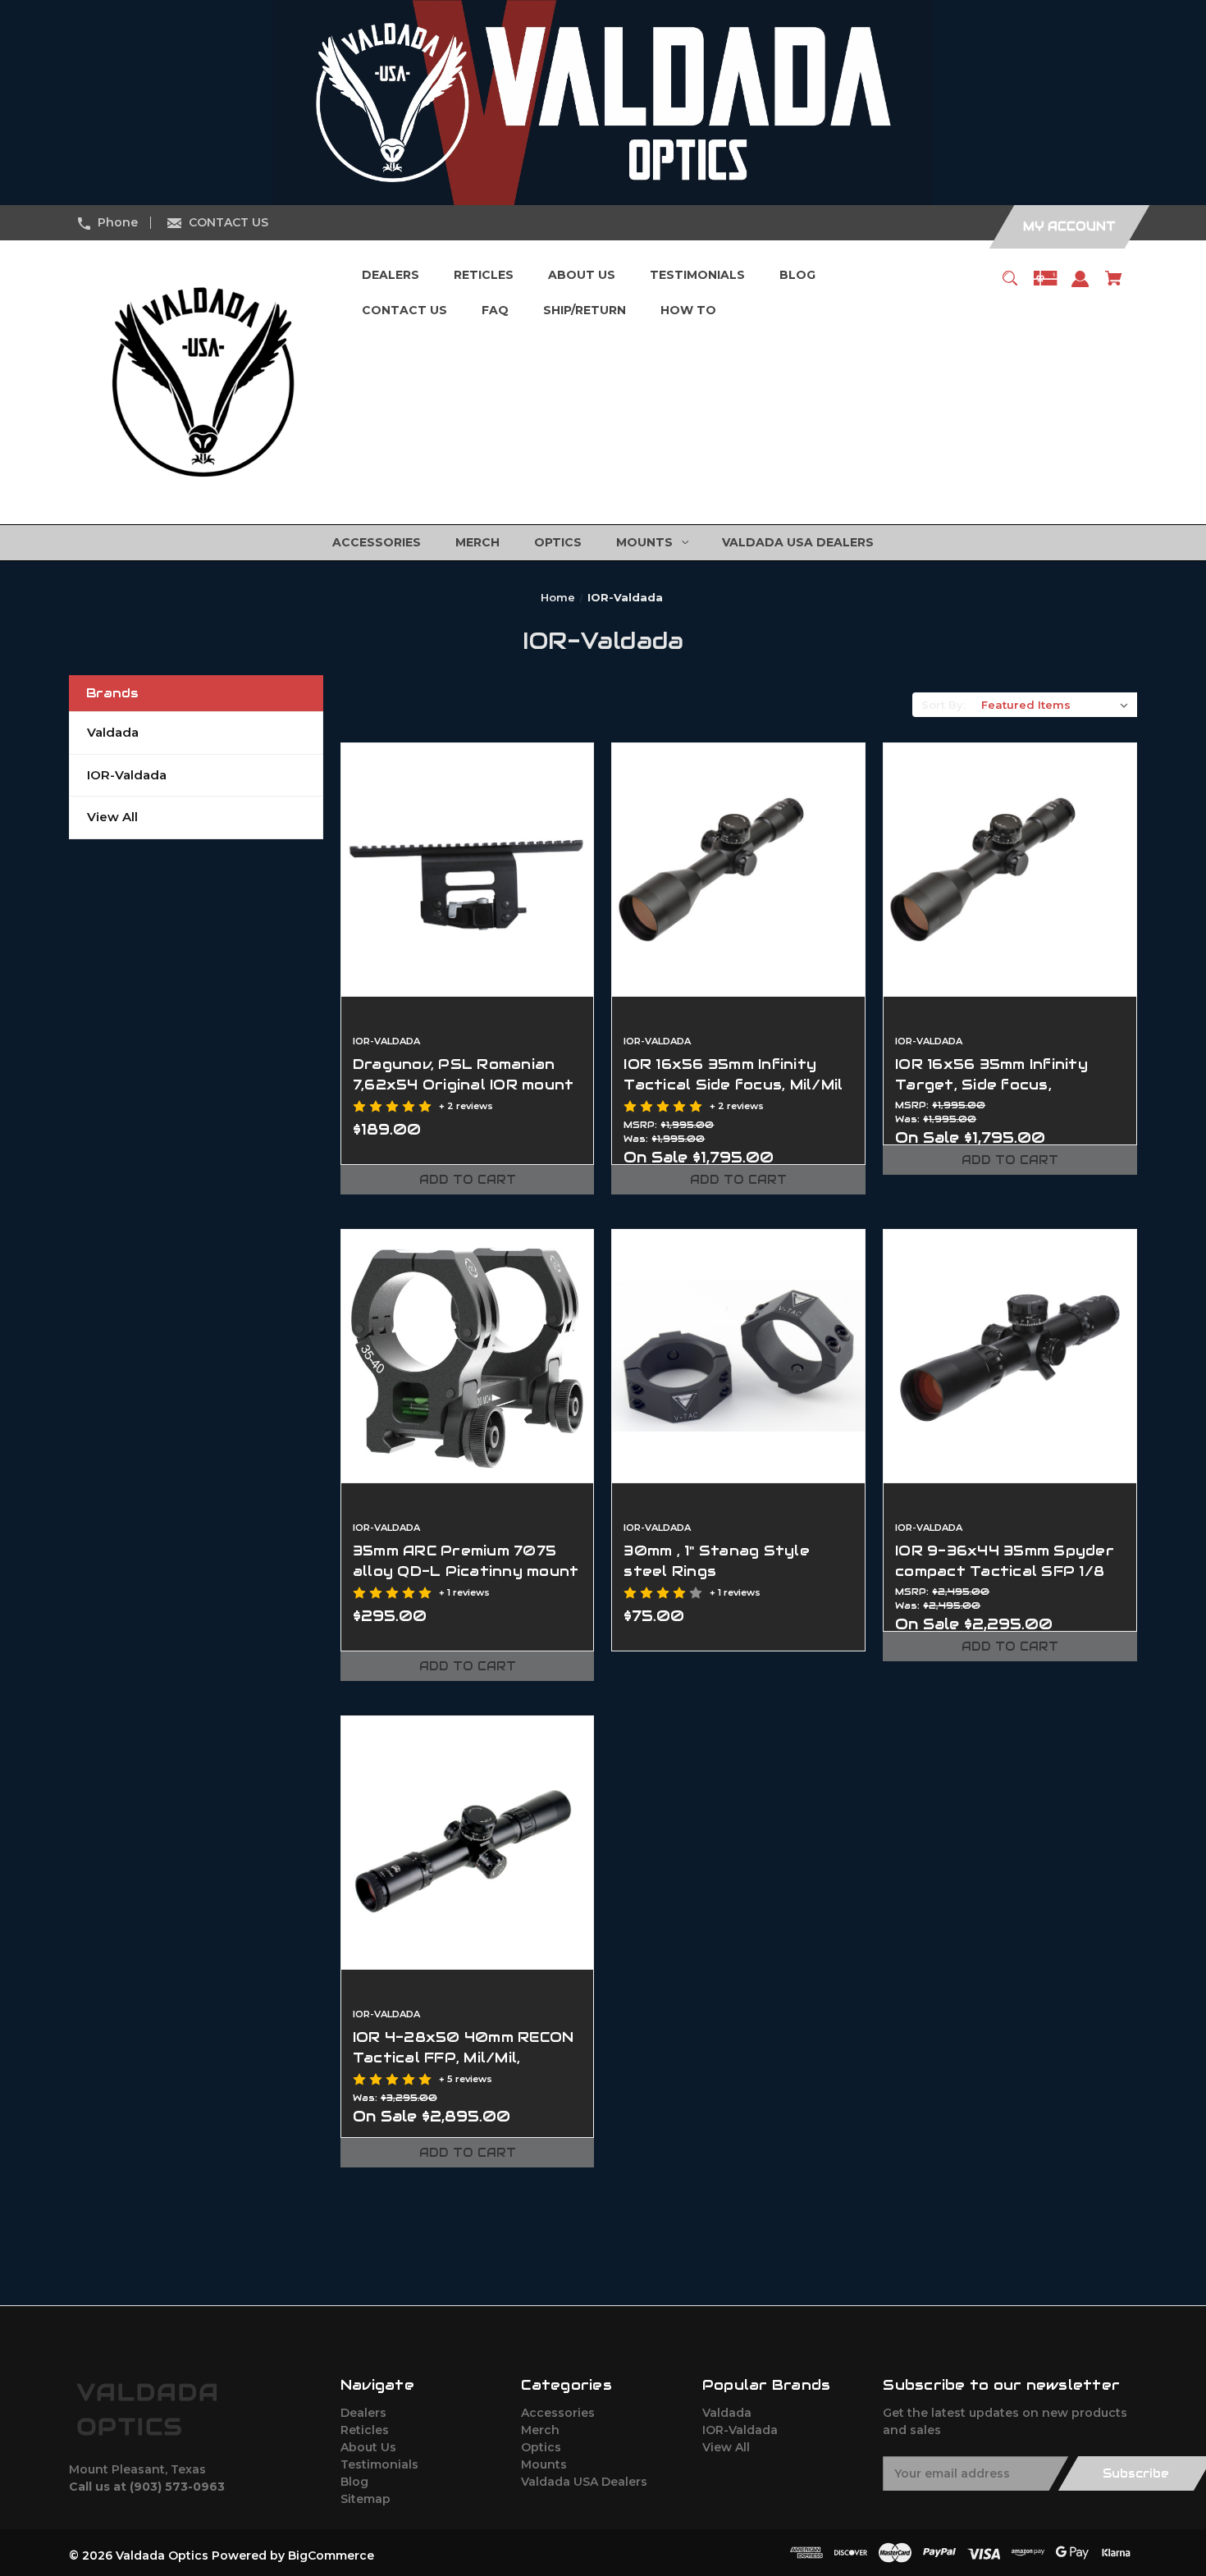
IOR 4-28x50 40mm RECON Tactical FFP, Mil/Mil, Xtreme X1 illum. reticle (464, 2058)
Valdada (113, 732)
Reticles (365, 2430)
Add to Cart (468, 1180)
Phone (118, 222)
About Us (368, 2447)
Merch (540, 2430)
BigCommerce (331, 2555)
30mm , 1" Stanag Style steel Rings (717, 1561)
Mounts (544, 2464)
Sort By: (943, 705)
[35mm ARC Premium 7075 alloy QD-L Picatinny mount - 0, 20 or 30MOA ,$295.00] (468, 1356)
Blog (354, 2482)
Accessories (558, 2413)
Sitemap (365, 2499)
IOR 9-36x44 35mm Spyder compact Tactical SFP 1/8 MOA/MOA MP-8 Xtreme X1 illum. (1005, 1582)
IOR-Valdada (127, 775)
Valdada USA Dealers (584, 2482)
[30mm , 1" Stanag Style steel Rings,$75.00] (738, 1356)
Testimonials (379, 2464)
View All (112, 817)
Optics (541, 2447)
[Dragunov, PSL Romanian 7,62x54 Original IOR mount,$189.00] (468, 870)
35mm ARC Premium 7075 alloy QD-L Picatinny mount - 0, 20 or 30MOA (466, 1571)
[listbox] (1055, 705)
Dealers (363, 2413)
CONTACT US (228, 222)
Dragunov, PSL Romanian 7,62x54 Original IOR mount (464, 1074)
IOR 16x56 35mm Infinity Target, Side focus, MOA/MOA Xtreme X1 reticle (991, 1095)
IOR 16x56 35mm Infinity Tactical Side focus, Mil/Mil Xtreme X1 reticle (733, 1085)
